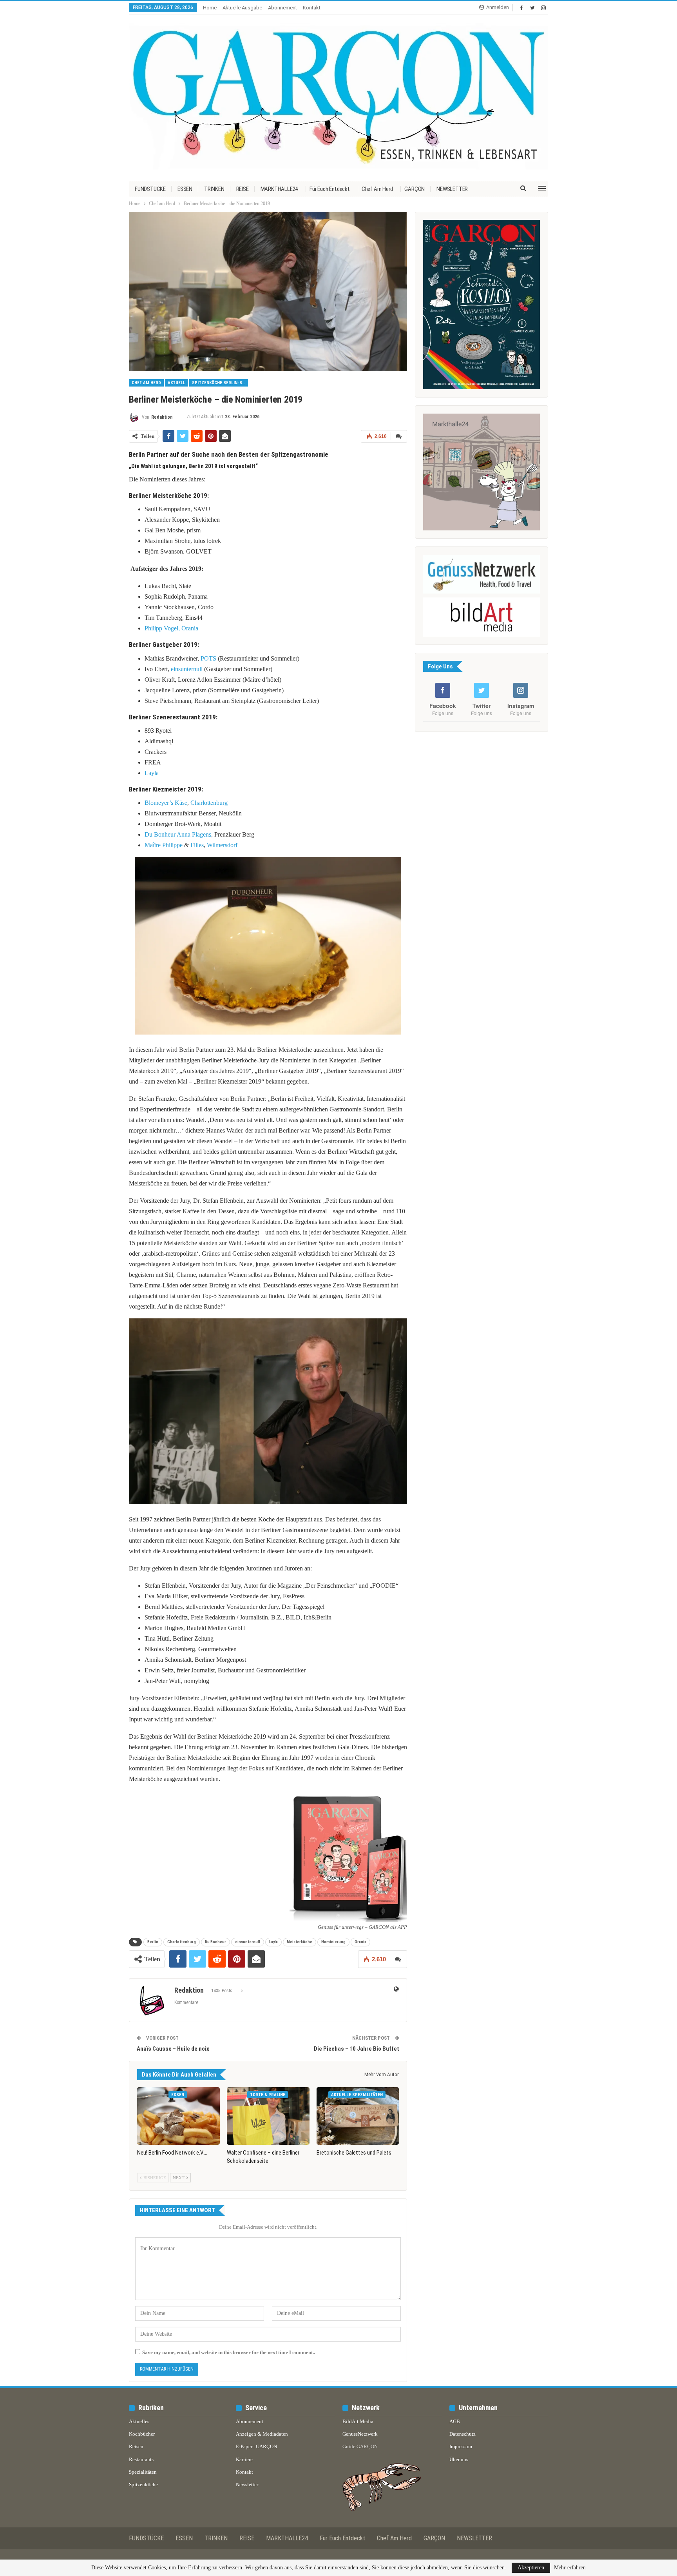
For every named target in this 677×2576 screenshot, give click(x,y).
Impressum (461, 2446)
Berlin (153, 1942)
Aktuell (176, 383)
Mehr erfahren (570, 2568)
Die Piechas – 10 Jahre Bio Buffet (357, 2049)
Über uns (459, 2459)
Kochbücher (142, 2434)
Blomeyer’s (159, 803)
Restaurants (141, 2459)
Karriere (244, 2459)
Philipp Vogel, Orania (171, 628)
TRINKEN (214, 189)
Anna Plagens (194, 834)
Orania (360, 1942)
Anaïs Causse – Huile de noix (173, 2049)
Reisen (136, 2446)
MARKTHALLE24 (279, 189)
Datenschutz (462, 2434)
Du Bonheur (160, 834)
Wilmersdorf (222, 845)
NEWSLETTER (452, 189)
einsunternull (187, 669)
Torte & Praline (268, 2095)
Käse (181, 803)
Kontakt (312, 8)
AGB (455, 2421)
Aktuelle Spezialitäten (357, 2095)
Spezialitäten (143, 2472)
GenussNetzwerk (360, 2434)
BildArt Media (358, 2421)
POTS (208, 658)
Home (210, 8)
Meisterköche (300, 1942)
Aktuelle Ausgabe (242, 8)
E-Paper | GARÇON (256, 2446)
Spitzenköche (143, 2484)
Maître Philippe (164, 845)
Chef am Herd (377, 189)
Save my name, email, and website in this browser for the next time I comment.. (229, 2352)
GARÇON (415, 189)
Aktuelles (139, 2421)
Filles (197, 845)
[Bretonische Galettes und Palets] (358, 2116)
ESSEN (185, 189)
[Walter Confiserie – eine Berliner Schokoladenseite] (268, 2116)
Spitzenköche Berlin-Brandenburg (220, 383)
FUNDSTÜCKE (150, 189)
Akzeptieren (531, 2568)
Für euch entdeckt (330, 189)
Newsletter (247, 2484)
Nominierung (333, 1942)
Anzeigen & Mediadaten (262, 2434)
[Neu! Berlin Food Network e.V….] (178, 2116)
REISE (243, 189)
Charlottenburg (209, 803)
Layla (152, 773)
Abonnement (282, 8)
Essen (178, 2095)
